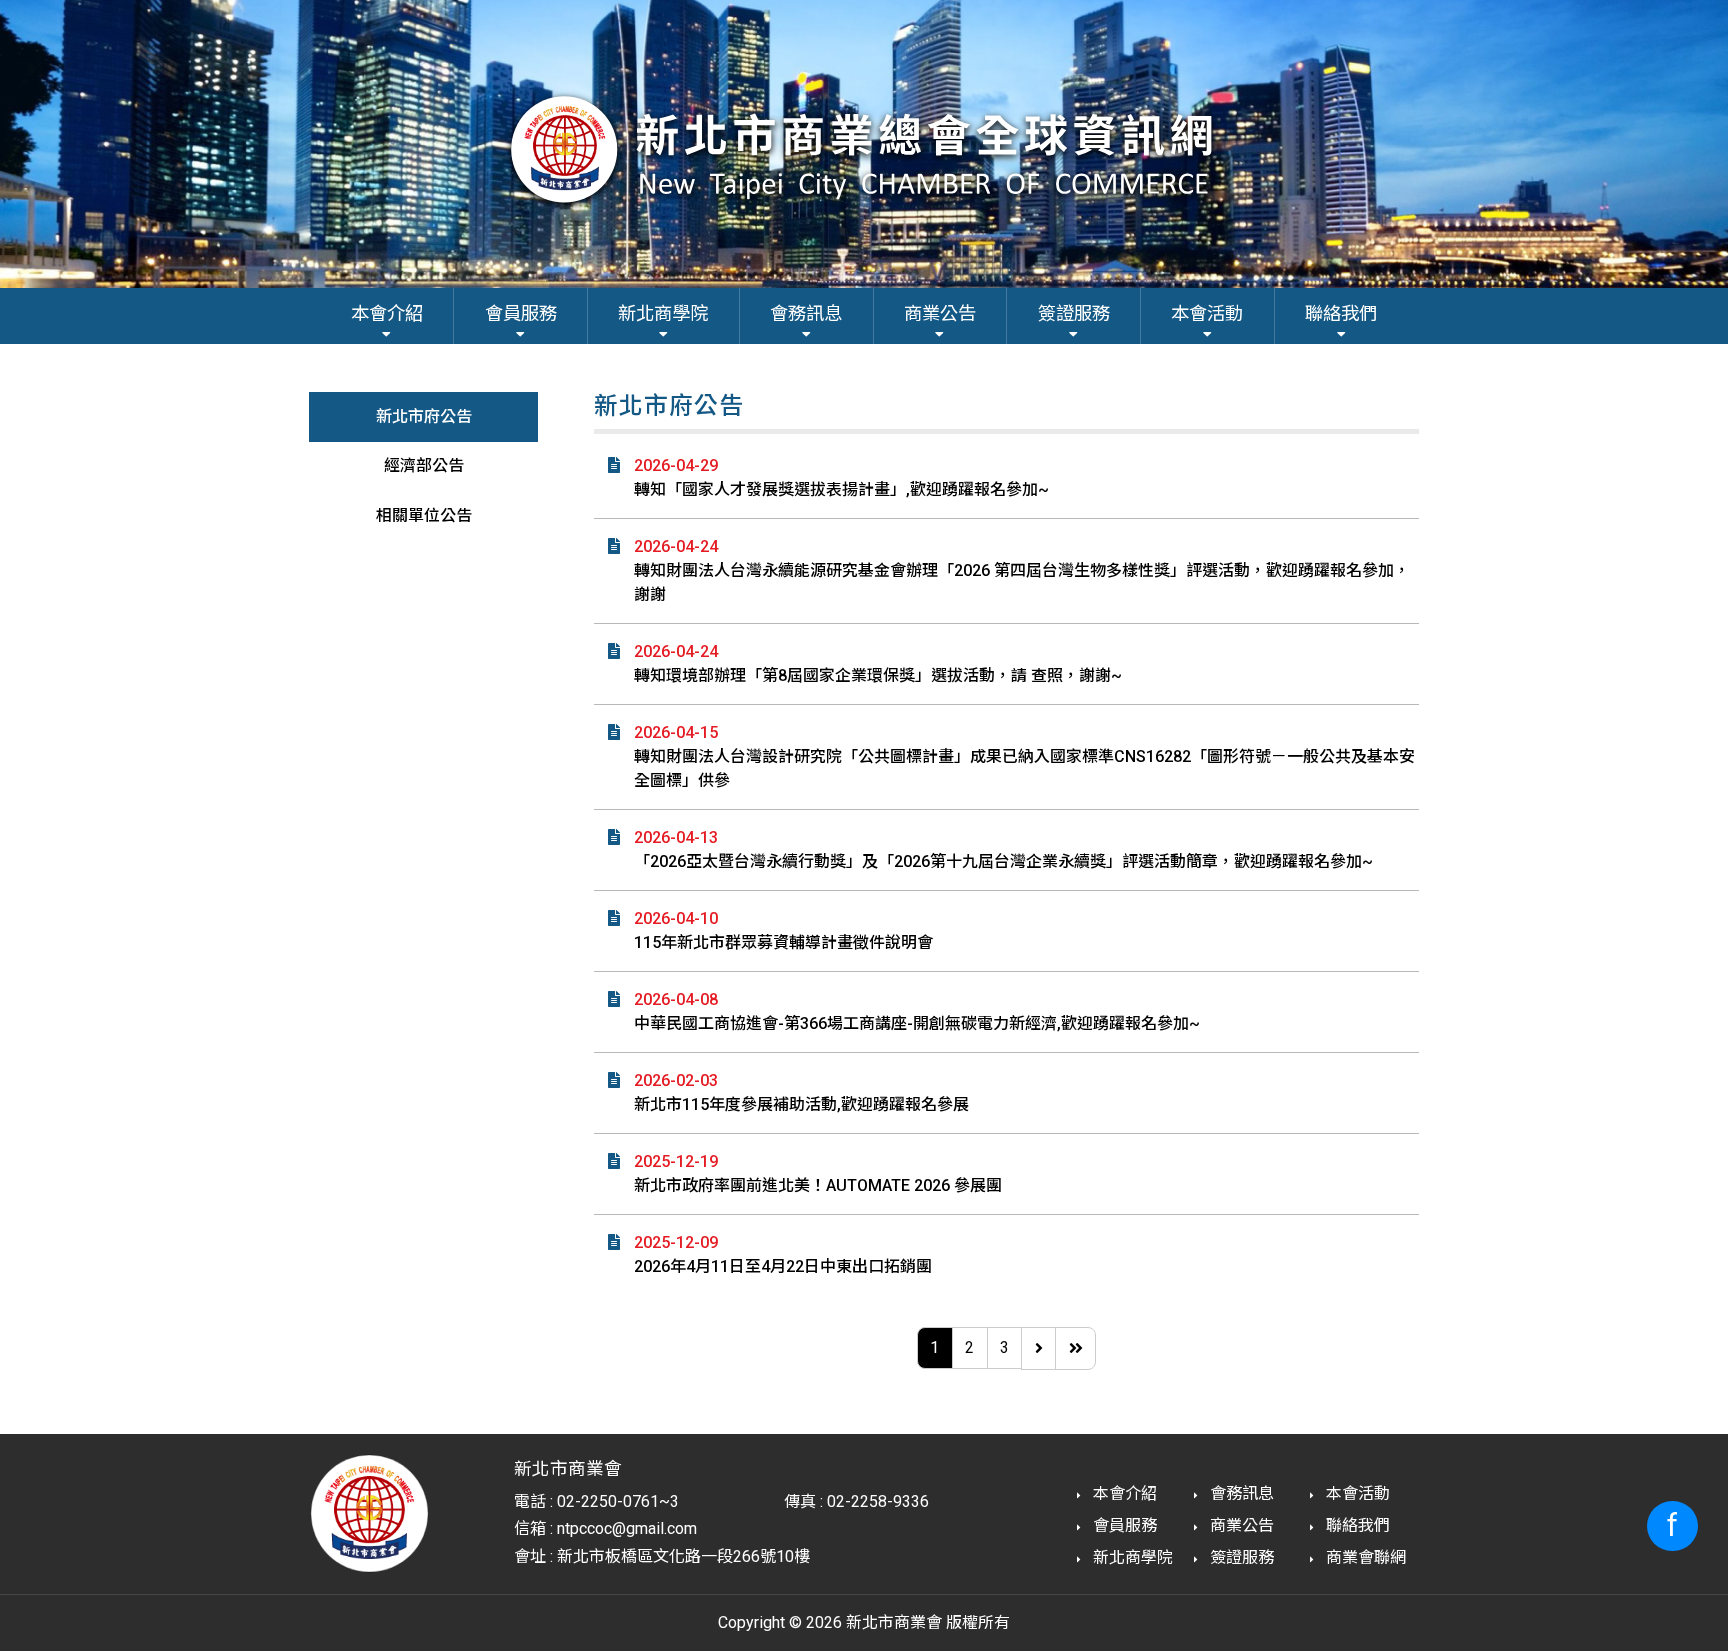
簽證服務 (1240, 1557)
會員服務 (1123, 1525)
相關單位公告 (424, 515)
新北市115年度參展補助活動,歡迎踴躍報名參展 (801, 1104)
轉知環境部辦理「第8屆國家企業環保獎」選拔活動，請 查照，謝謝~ (878, 675)
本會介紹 (1123, 1493)
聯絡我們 (1356, 1525)
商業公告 (1240, 1525)
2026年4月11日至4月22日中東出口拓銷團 (783, 1266)
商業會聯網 (1364, 1557)
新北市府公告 (424, 416)
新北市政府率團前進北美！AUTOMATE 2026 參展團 (818, 1185)
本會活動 (1356, 1493)
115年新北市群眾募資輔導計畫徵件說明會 (783, 942)
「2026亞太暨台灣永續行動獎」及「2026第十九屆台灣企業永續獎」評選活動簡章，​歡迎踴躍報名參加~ (1003, 861)
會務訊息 (1240, 1493)
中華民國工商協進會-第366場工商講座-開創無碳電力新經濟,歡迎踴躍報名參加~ (917, 1023)
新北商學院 (1131, 1557)
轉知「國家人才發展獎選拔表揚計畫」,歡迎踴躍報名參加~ (841, 489)
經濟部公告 (424, 465)
